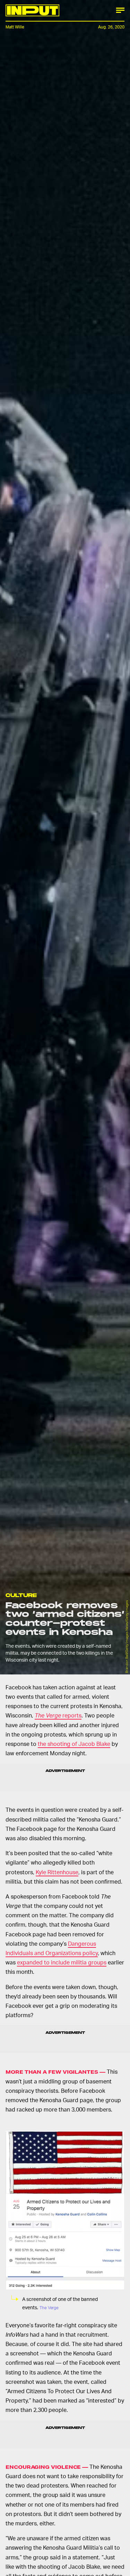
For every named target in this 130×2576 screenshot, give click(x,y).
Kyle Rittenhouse (57, 1872)
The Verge (49, 2308)
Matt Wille (15, 27)
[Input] (32, 10)
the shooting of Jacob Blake (74, 1744)
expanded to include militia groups (62, 1962)
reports (58, 1715)
